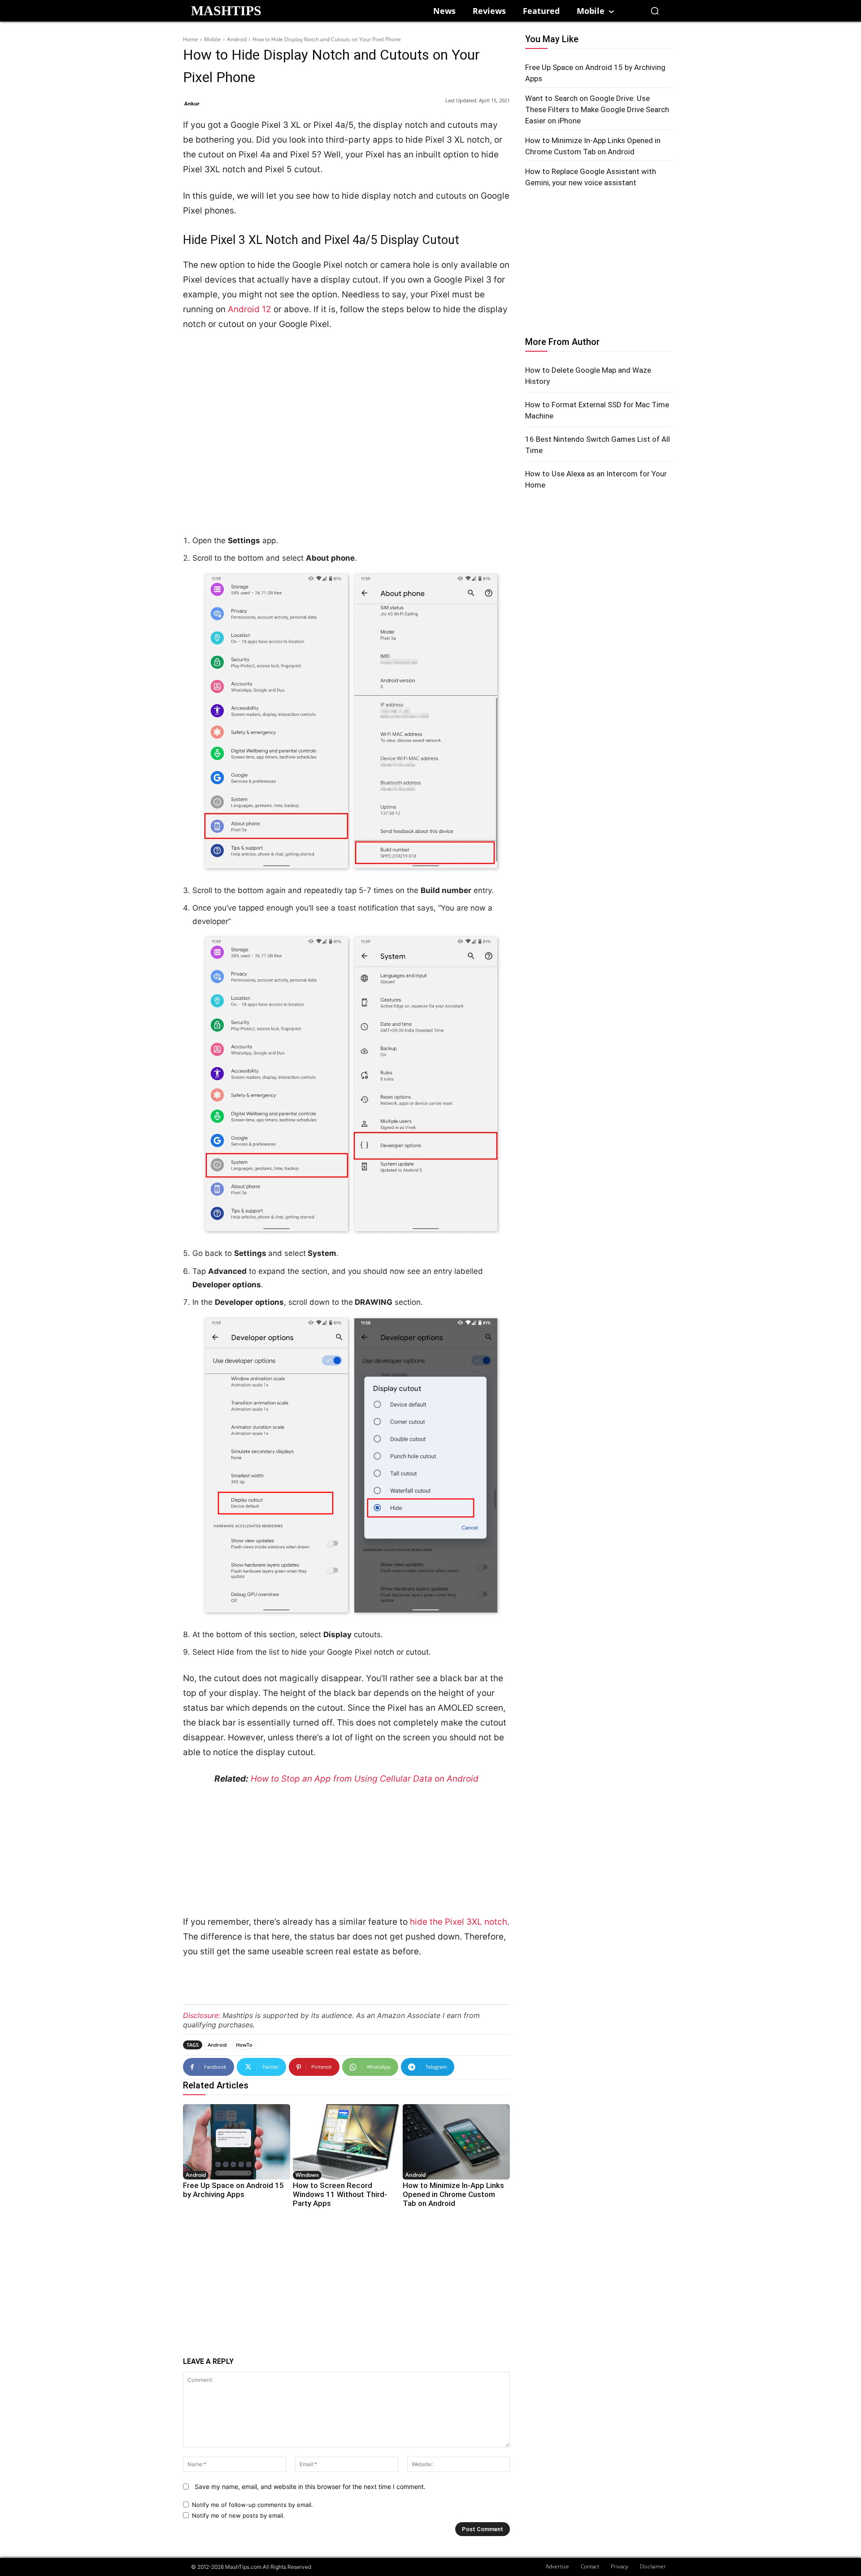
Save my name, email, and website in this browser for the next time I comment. (310, 2487)
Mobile (213, 39)
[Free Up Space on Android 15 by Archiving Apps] (237, 2142)
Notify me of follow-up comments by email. (252, 2505)
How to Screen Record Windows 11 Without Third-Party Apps (340, 2194)
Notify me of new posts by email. (238, 2515)
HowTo (244, 2045)
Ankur (192, 103)
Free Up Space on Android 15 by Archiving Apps (233, 2190)
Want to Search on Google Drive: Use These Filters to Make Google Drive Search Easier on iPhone (597, 109)
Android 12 (250, 309)
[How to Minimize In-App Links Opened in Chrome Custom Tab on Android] (456, 2142)
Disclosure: (202, 2015)
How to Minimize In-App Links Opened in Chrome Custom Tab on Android (453, 2194)
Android (237, 39)
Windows (307, 2175)
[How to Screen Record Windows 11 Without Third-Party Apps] (346, 2142)
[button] (655, 11)
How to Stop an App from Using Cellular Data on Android (365, 1779)
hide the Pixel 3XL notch (459, 1922)
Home (191, 39)
